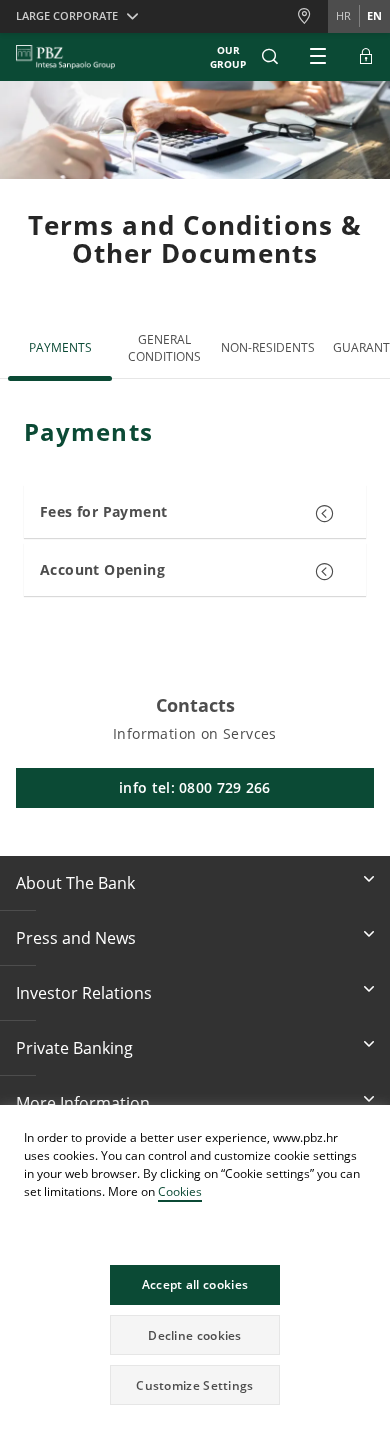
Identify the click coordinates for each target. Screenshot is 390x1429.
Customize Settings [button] (194, 1385)
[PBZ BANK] (65, 57)
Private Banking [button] (74, 1048)
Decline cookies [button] (195, 1335)
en (374, 15)
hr (343, 15)
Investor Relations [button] (84, 993)
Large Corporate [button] (67, 15)
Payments (60, 347)
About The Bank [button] (75, 883)
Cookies (180, 1191)
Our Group (228, 57)
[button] (374, 1123)
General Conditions (164, 348)
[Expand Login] (366, 57)
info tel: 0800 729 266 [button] (195, 787)
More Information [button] (83, 1103)
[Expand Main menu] (318, 57)
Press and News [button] (76, 938)
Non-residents (268, 347)
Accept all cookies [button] (195, 1284)
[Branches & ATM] (312, 16)
